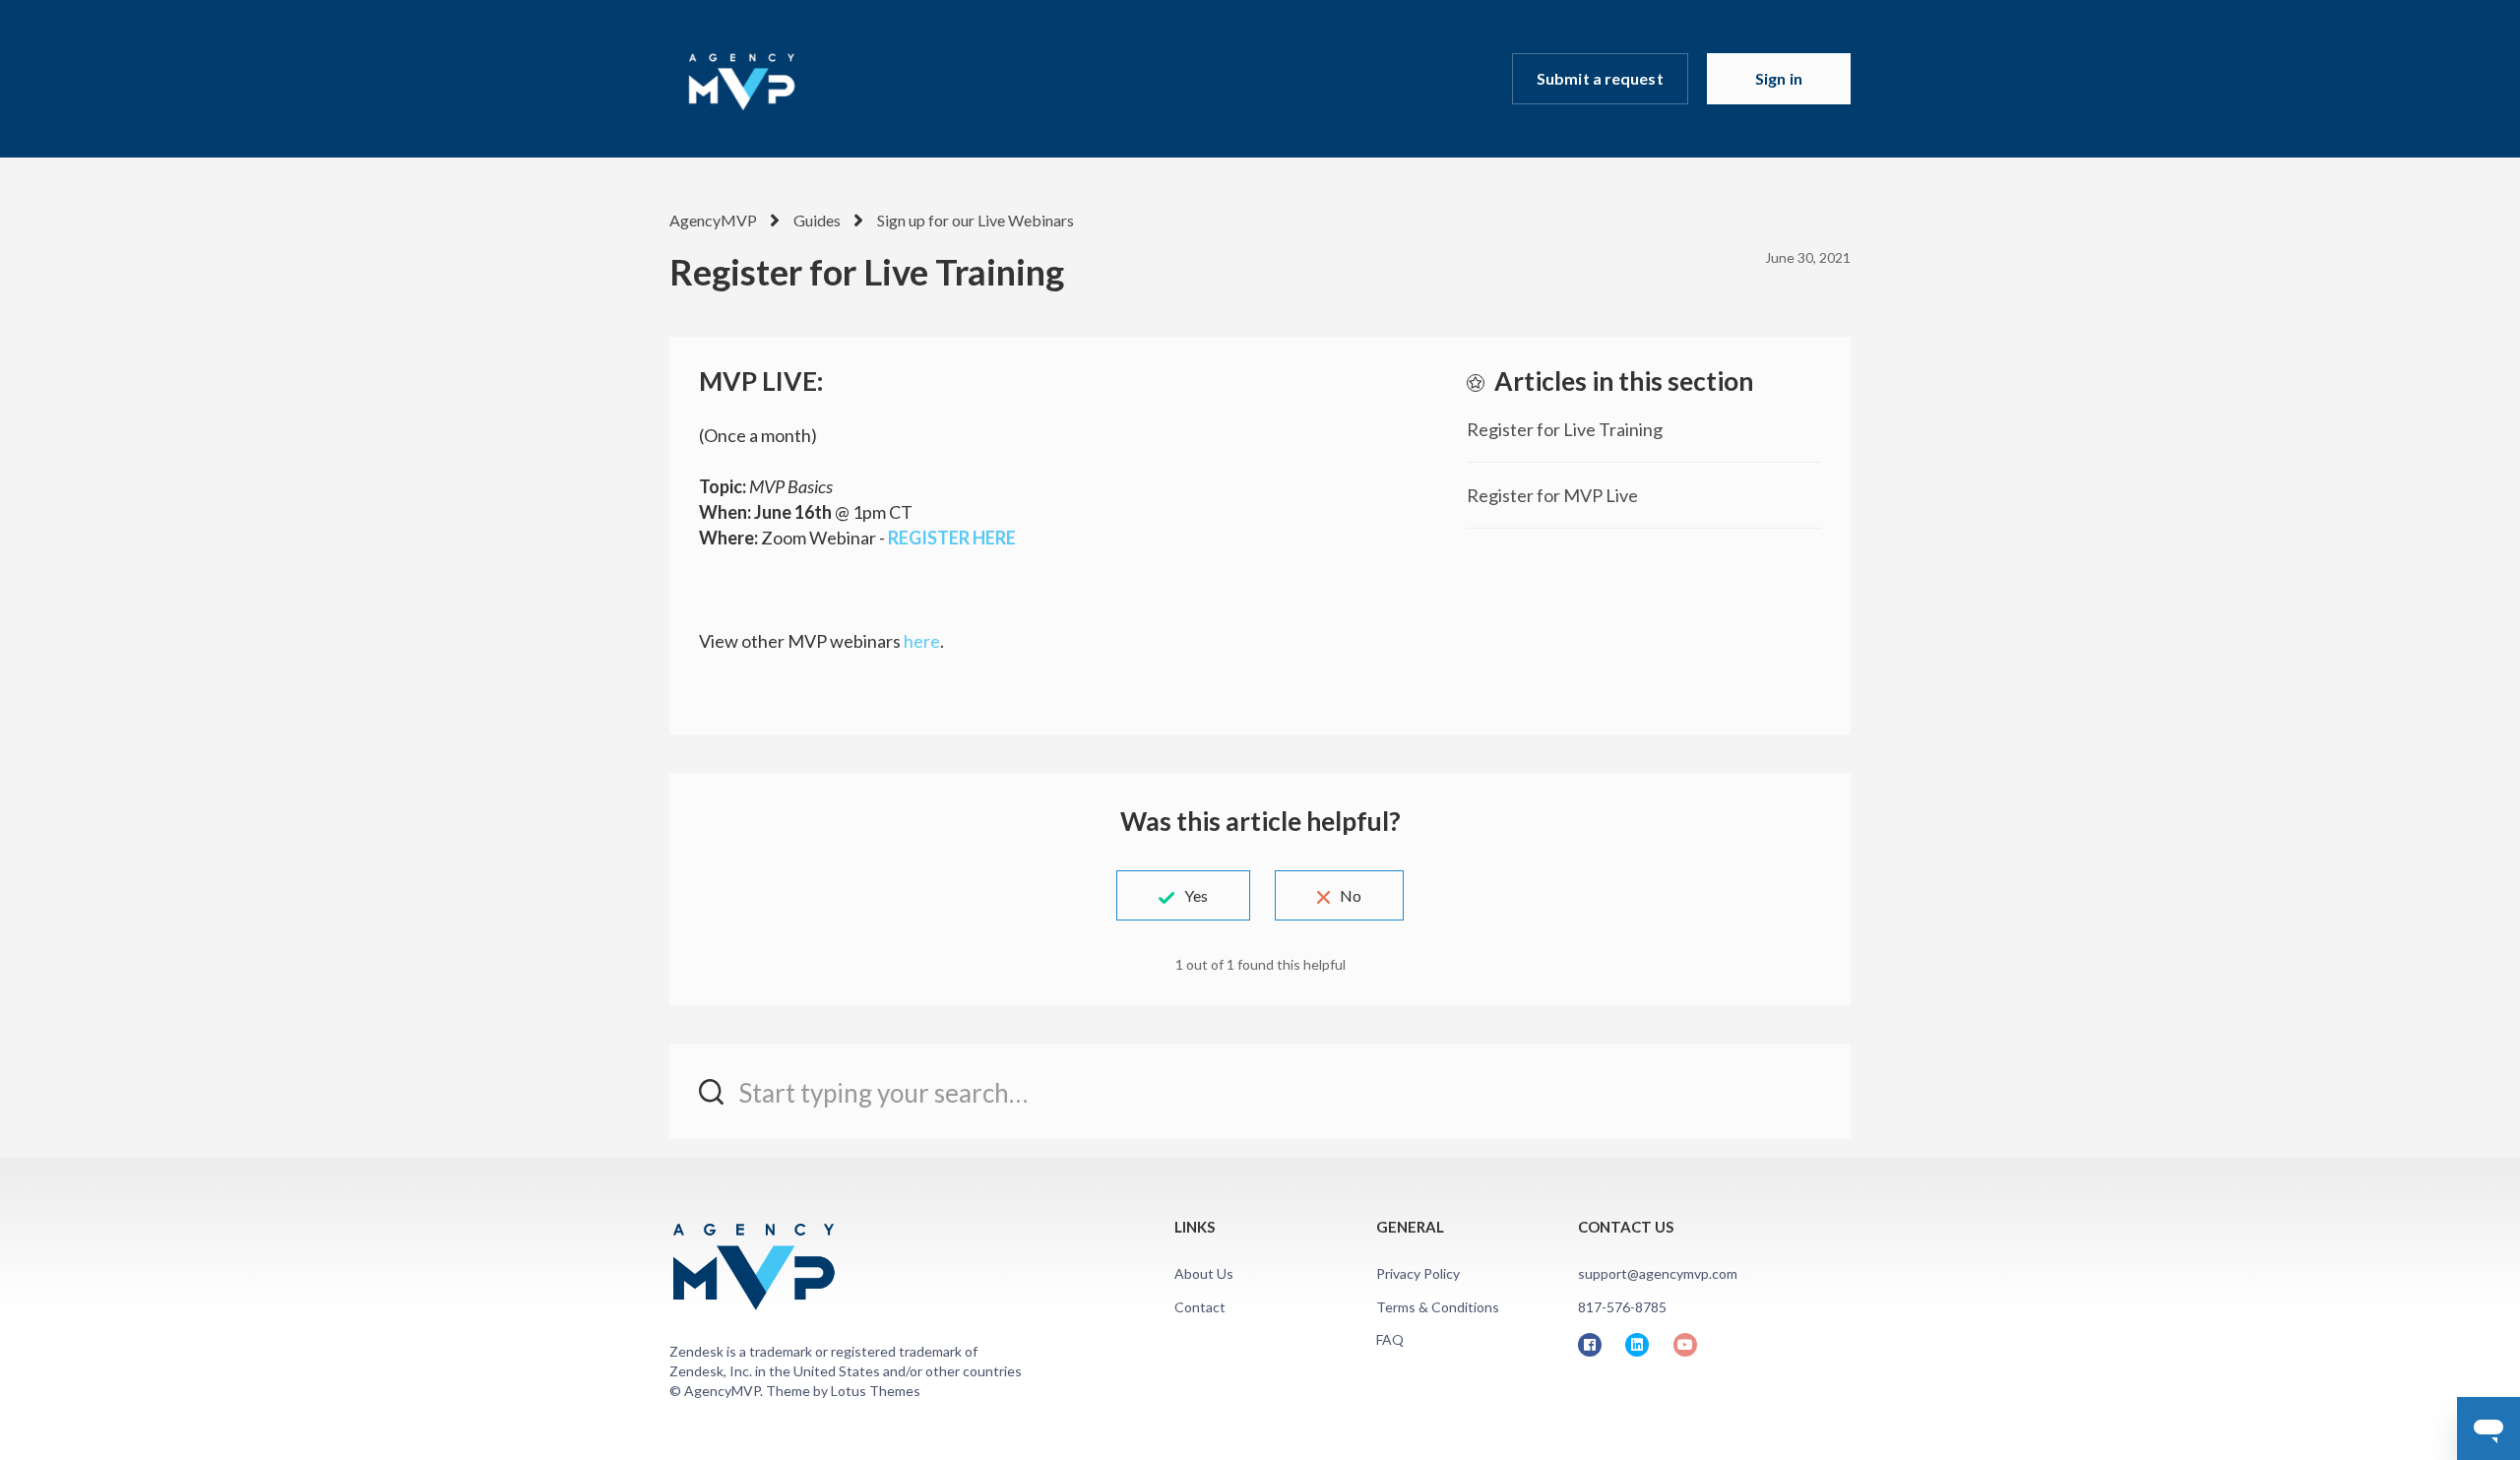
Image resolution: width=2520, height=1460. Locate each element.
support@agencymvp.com (1658, 1273)
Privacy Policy (1418, 1273)
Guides (817, 220)
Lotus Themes (876, 1391)
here (922, 641)
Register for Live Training (1565, 429)
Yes (1196, 895)
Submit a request (1600, 78)
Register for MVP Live (1552, 495)
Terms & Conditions (1438, 1307)
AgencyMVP (713, 220)
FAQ (1390, 1339)
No (1351, 895)
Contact (1200, 1307)
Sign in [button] (1779, 78)
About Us (1204, 1273)
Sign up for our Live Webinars (976, 220)
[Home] (741, 79)
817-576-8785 (1622, 1307)
